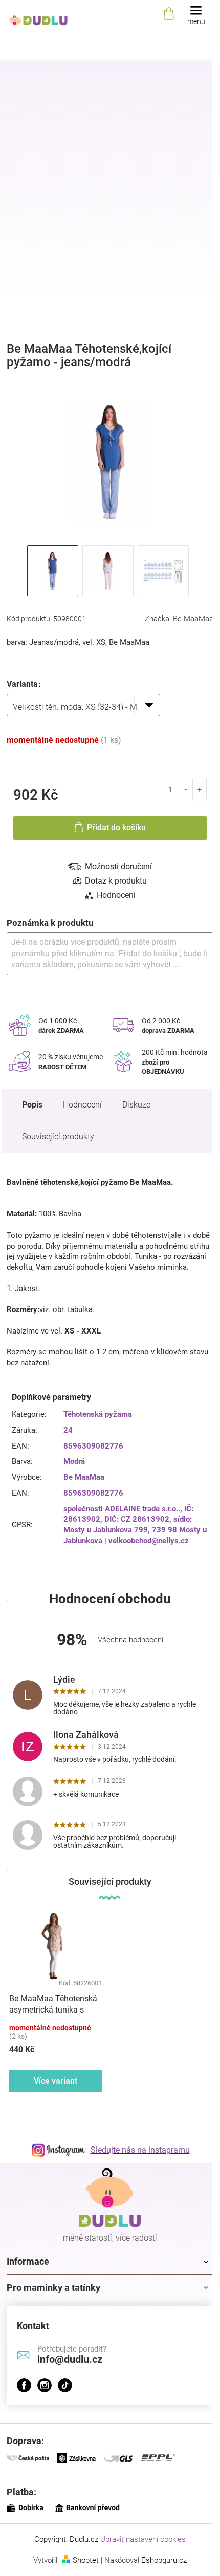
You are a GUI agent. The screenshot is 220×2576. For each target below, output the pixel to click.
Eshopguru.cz (164, 2560)
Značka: (179, 619)
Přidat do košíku (116, 828)
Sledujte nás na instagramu (140, 2150)
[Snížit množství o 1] (186, 789)
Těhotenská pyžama (98, 1414)
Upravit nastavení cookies (143, 2539)
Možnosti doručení (118, 866)
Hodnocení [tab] (116, 895)
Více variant (56, 2081)
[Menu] (196, 14)
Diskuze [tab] (136, 1105)
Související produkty (58, 1136)
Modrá (74, 1461)
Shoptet (86, 2560)
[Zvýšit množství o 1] (200, 789)
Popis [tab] (32, 1105)
